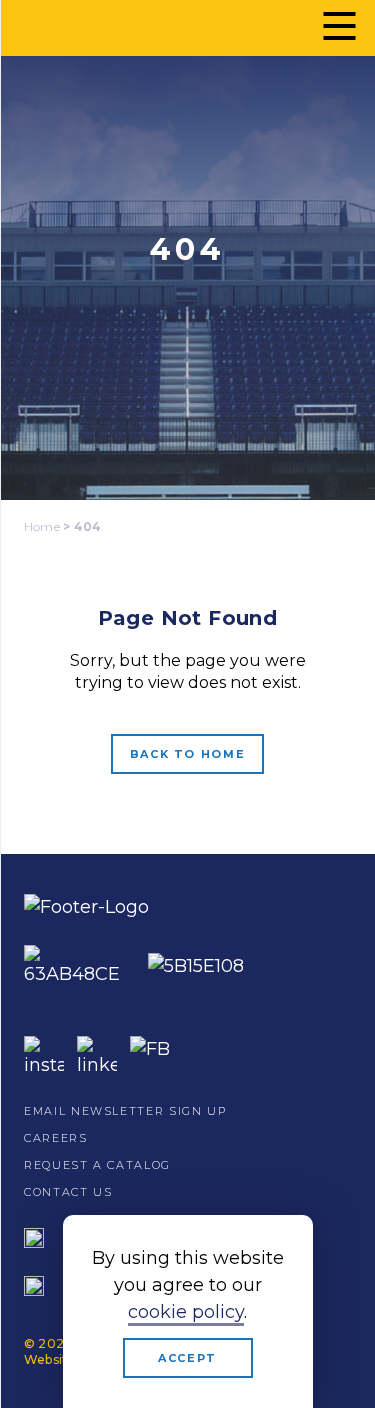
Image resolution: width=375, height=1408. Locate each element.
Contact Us (68, 1192)
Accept (187, 1358)
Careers (56, 1138)
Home (42, 526)
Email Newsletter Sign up (125, 1111)
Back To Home (188, 754)
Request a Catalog (97, 1165)
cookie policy (186, 1312)
